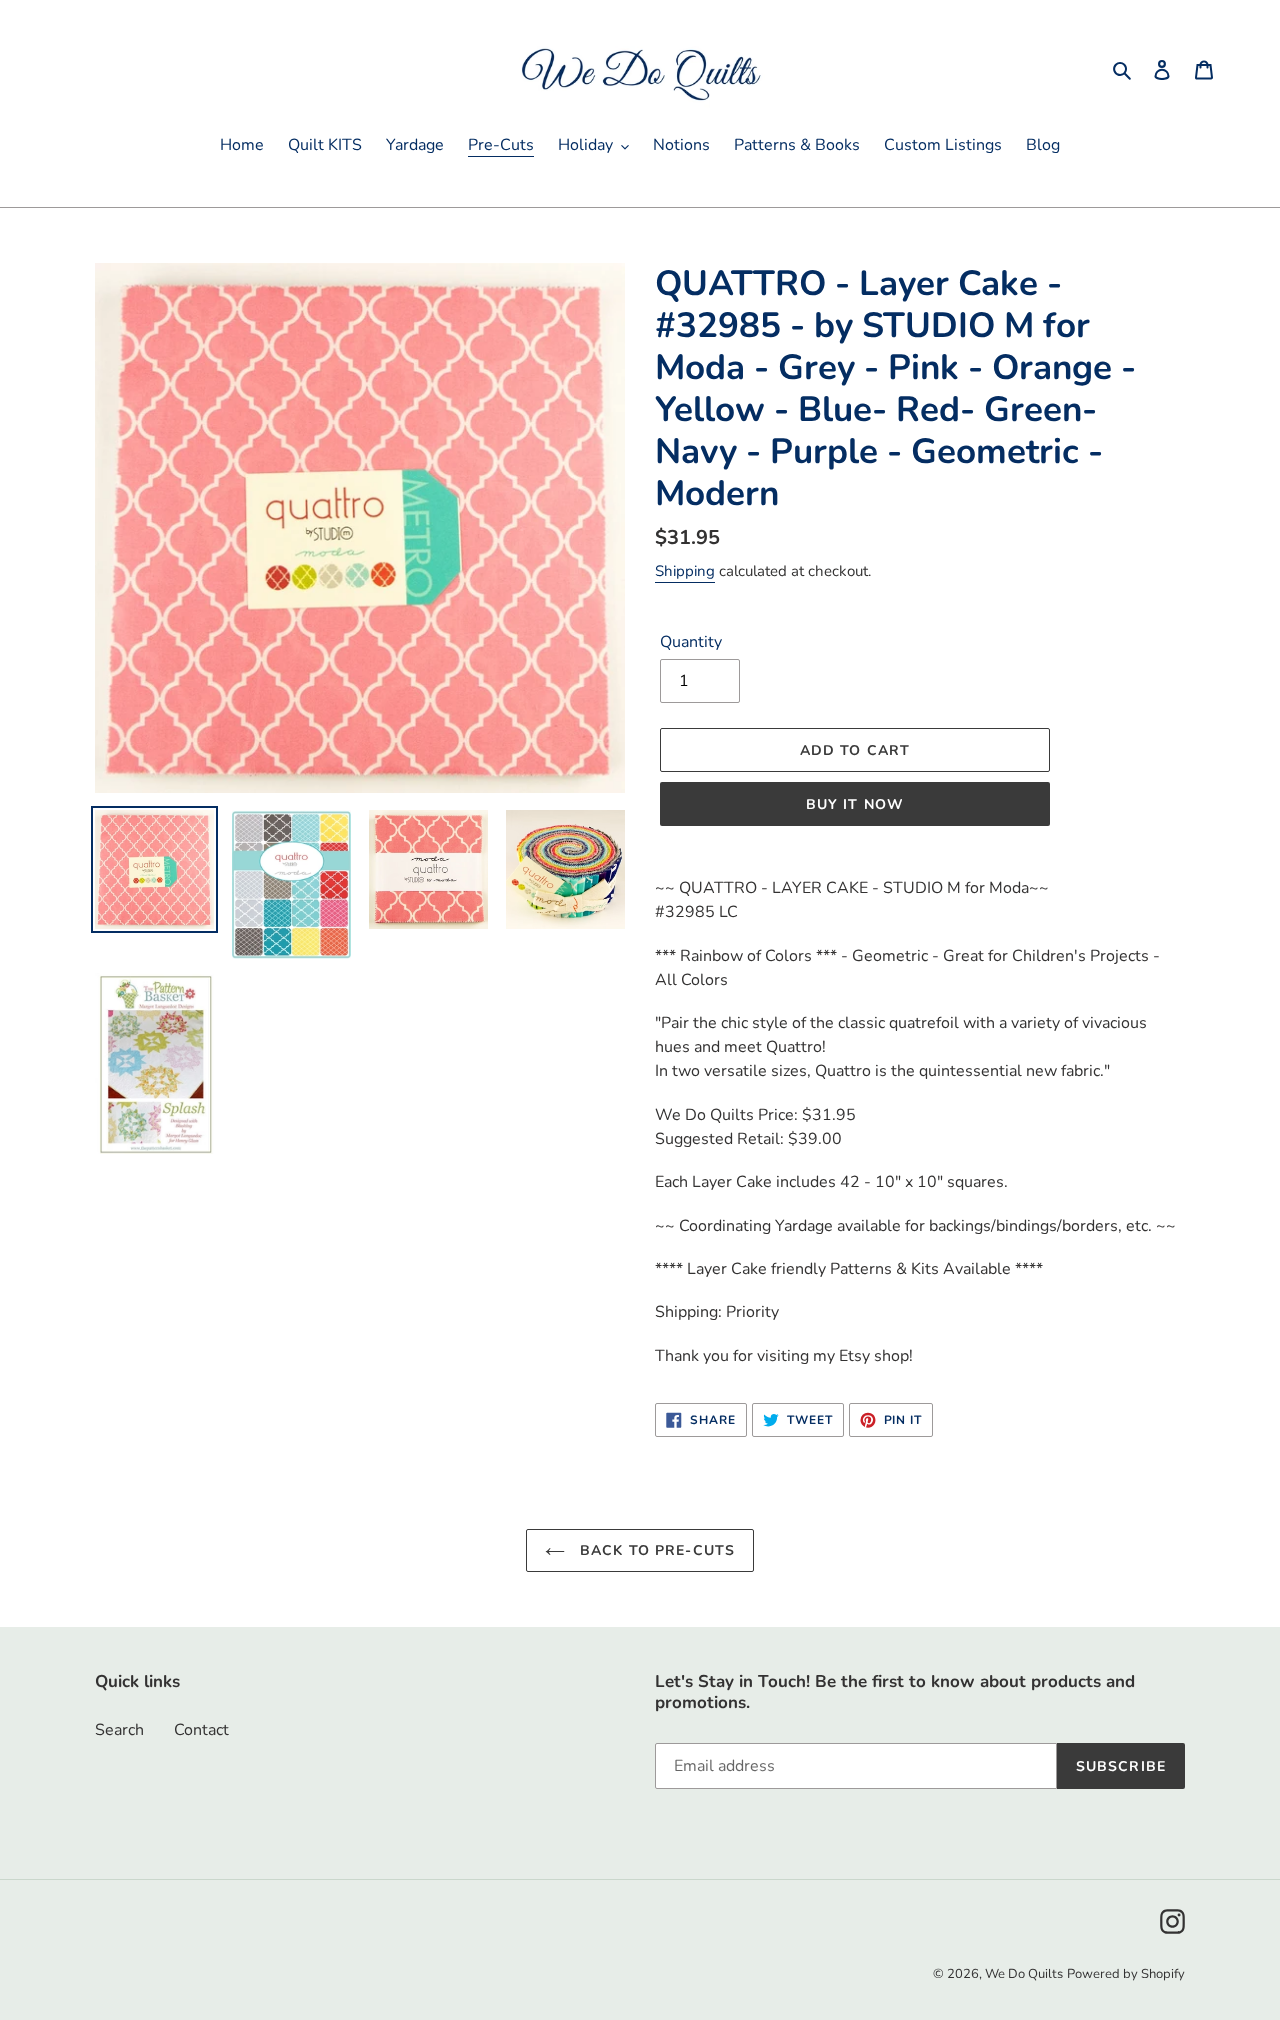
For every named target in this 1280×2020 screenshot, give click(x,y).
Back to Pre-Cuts (655, 1550)
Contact (201, 1730)
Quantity (691, 642)
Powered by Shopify (1126, 1974)
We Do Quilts (1024, 1974)
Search (119, 1730)
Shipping (685, 571)
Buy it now (855, 804)
